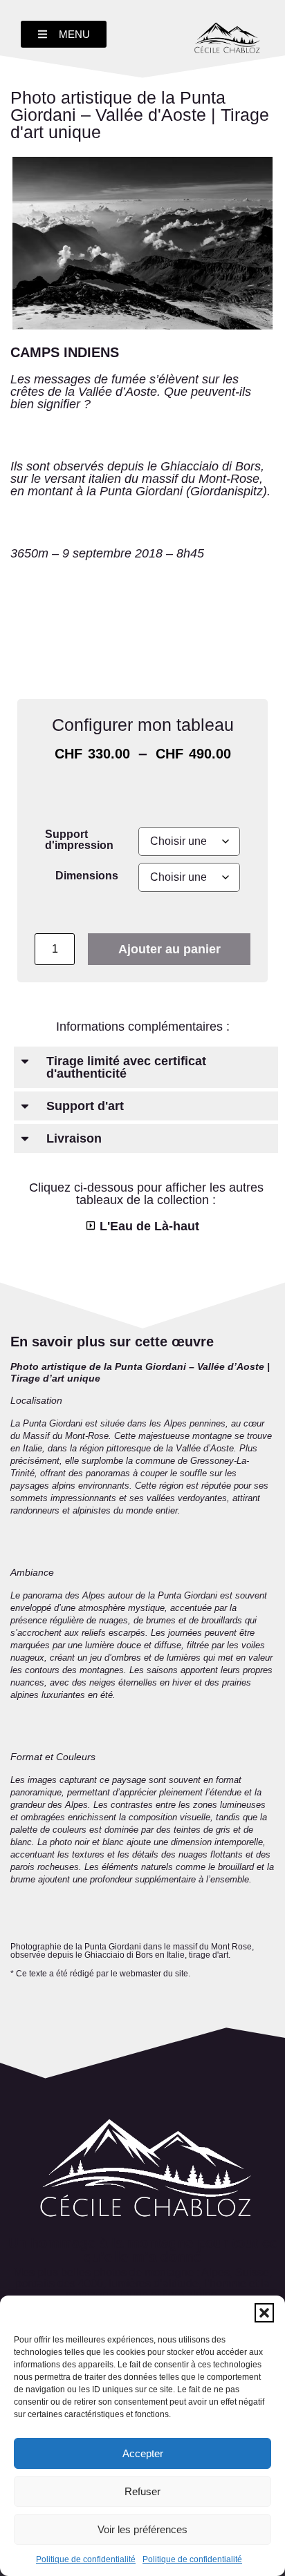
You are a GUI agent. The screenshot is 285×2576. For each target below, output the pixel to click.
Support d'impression (79, 839)
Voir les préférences (142, 2529)
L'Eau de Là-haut (149, 1226)
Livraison (74, 1138)
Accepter (143, 2453)
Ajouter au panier (169, 949)
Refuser (142, 2491)
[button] (264, 2313)
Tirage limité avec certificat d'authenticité (126, 1067)
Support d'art (85, 1106)
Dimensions (87, 875)
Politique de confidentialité (86, 2559)
